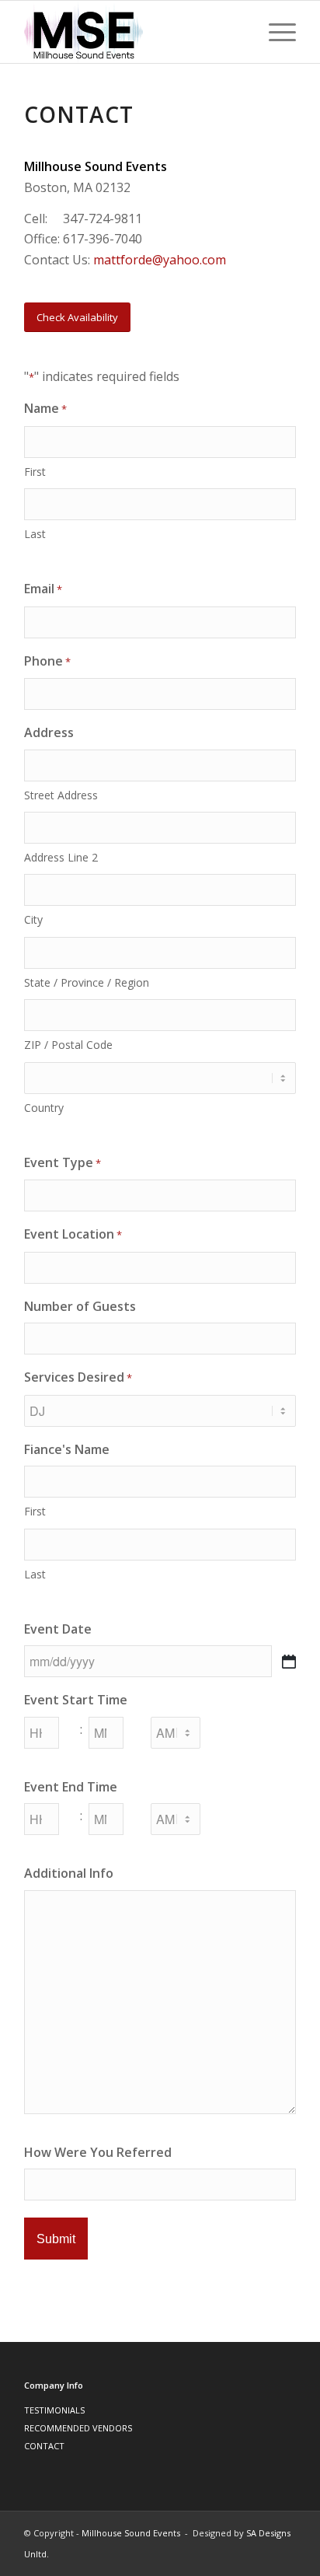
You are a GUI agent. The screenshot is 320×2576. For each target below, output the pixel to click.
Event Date (58, 1629)
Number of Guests (80, 1306)
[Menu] (275, 32)
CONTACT (44, 2446)
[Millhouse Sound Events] (133, 32)
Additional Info (69, 1873)
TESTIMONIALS (54, 2410)
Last (35, 534)
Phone (47, 661)
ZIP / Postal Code (68, 1045)
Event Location (73, 1234)
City (33, 919)
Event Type (63, 1162)
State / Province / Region (87, 982)
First (35, 472)
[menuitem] (275, 32)
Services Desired (78, 1377)
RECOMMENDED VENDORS (78, 2428)
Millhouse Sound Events (131, 2533)
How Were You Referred (98, 2152)
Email (43, 589)
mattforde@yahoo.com (160, 260)
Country (44, 1108)
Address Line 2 (61, 857)
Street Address (61, 795)
